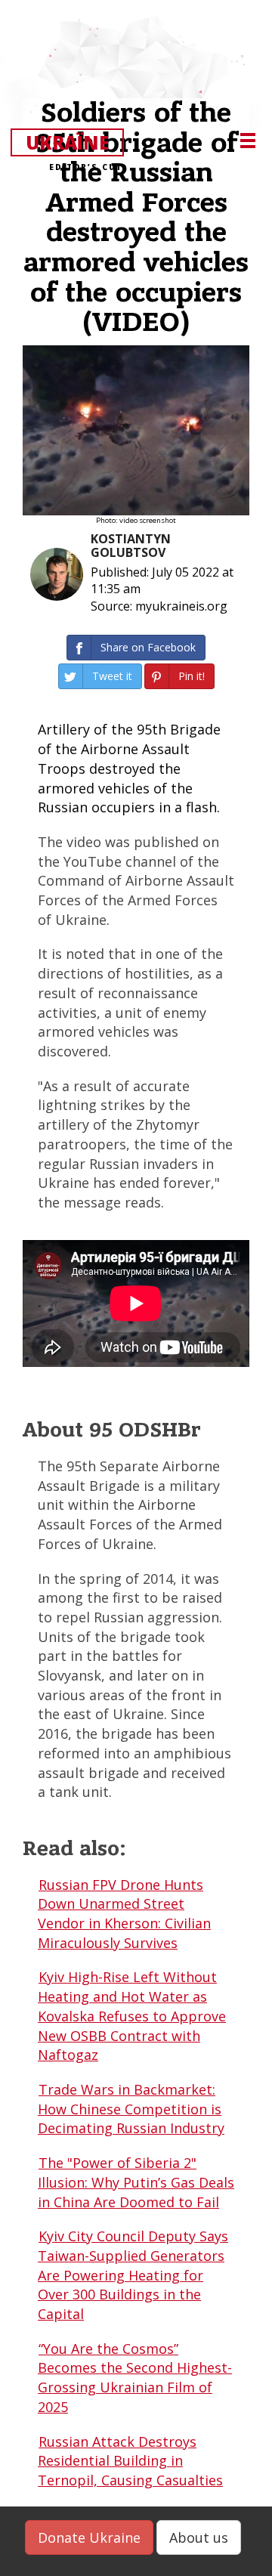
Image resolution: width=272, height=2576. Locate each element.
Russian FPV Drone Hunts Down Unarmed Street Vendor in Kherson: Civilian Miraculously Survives (124, 1914)
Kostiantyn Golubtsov (131, 546)
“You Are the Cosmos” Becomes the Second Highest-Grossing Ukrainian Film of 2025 (135, 2378)
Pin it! (192, 676)
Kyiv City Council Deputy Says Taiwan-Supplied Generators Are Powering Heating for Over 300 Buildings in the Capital (133, 2275)
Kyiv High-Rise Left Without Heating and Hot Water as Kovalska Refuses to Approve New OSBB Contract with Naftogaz (132, 2016)
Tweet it (112, 676)
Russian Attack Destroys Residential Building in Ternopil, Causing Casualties (130, 2461)
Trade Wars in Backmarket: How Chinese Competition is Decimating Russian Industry (131, 2109)
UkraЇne (74, 143)
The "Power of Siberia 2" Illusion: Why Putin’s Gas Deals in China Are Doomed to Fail (136, 2182)
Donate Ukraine (89, 2537)
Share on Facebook (148, 647)
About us (199, 2537)
